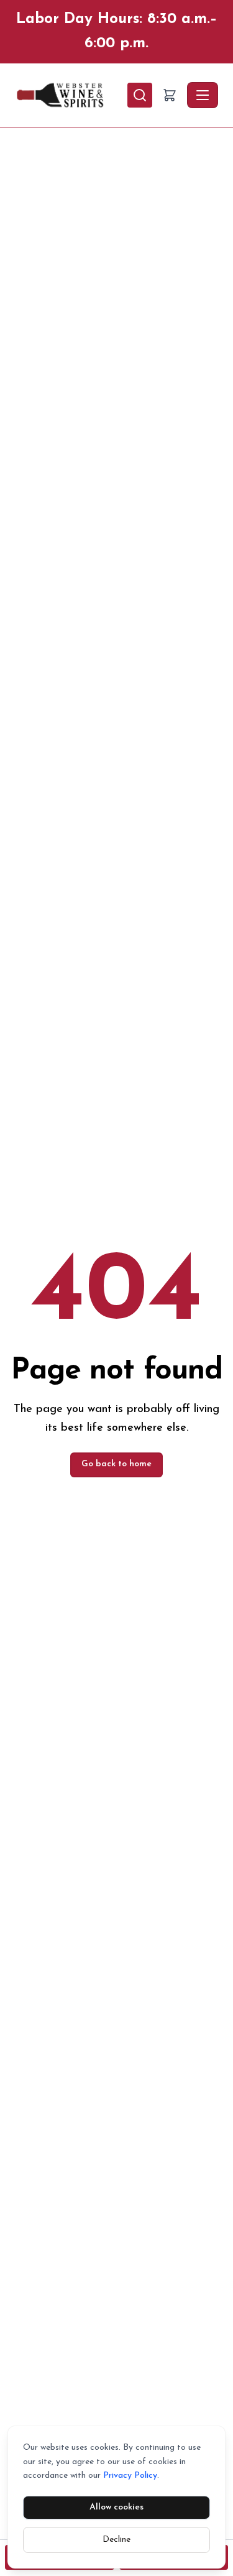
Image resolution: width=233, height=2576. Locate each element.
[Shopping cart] (170, 95)
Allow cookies (116, 2507)
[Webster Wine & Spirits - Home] (71, 95)
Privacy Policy (130, 2476)
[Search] (140, 95)
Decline (116, 2540)
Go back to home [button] (116, 1464)
